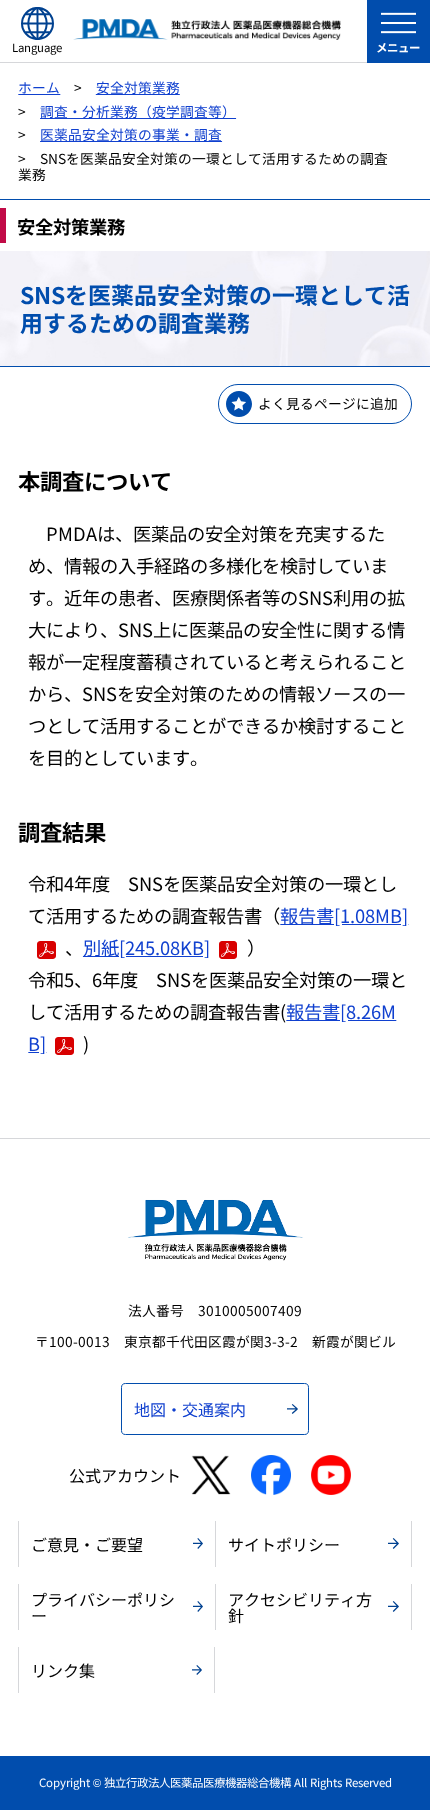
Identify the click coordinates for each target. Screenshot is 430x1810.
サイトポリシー (284, 1544)
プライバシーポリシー (103, 1607)
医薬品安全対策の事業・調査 (131, 134)
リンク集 (63, 1670)
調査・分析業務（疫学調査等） (138, 111)
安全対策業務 (138, 87)
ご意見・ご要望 (87, 1544)
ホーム (39, 87)
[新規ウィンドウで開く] (210, 1475)
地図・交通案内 (190, 1409)
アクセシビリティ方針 (300, 1607)
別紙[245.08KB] (146, 947)
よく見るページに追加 (328, 403)
